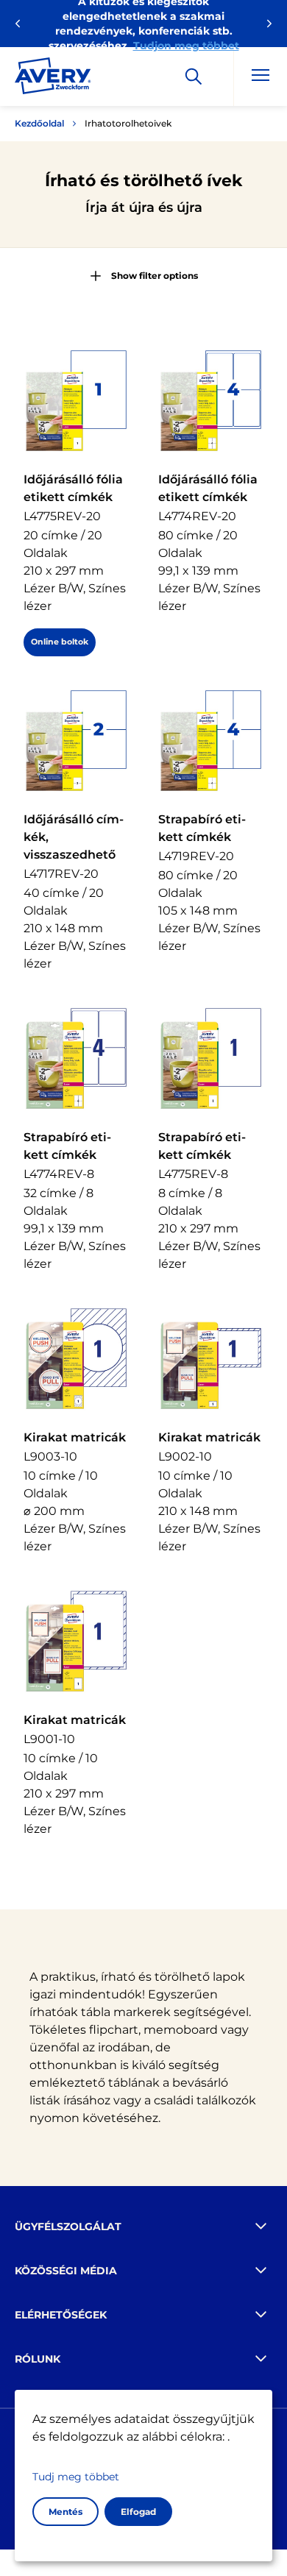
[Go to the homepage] (53, 79)
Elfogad (138, 2512)
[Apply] (194, 77)
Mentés (65, 2512)
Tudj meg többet (76, 2477)
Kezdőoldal (39, 123)
